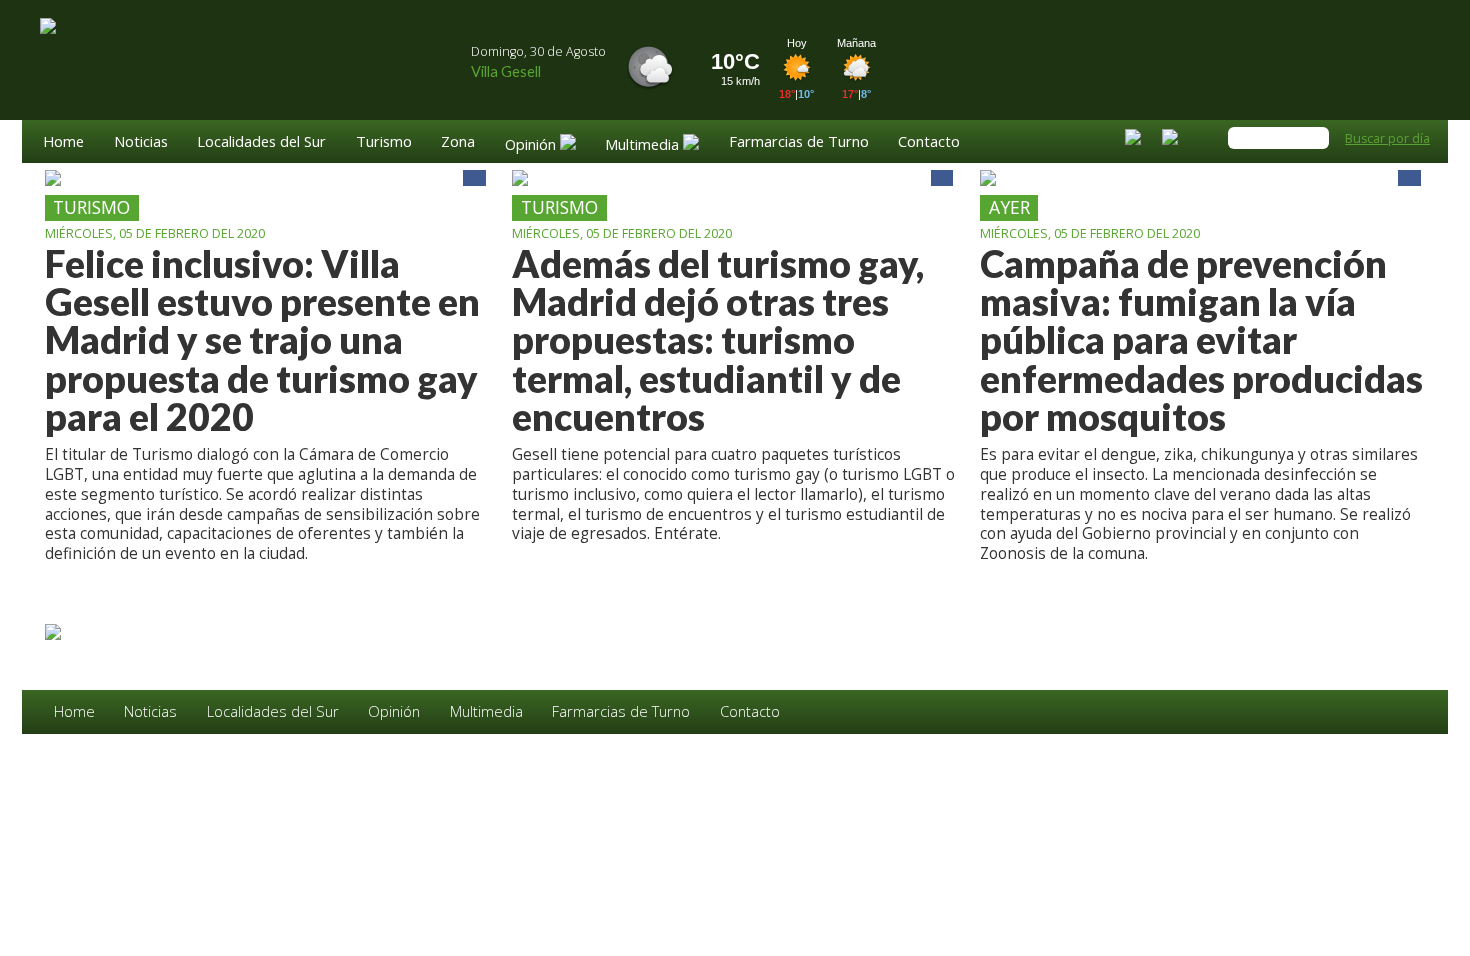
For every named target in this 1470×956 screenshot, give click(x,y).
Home (63, 142)
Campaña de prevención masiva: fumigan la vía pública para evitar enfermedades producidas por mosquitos (1201, 340)
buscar (1315, 138)
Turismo (384, 142)
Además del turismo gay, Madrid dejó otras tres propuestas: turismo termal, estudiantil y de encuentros (718, 340)
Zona (458, 142)
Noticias (141, 142)
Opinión (394, 711)
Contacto (929, 142)
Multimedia (486, 711)
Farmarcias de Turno (799, 142)
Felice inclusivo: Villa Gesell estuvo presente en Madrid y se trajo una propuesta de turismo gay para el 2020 (262, 340)
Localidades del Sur (261, 142)
